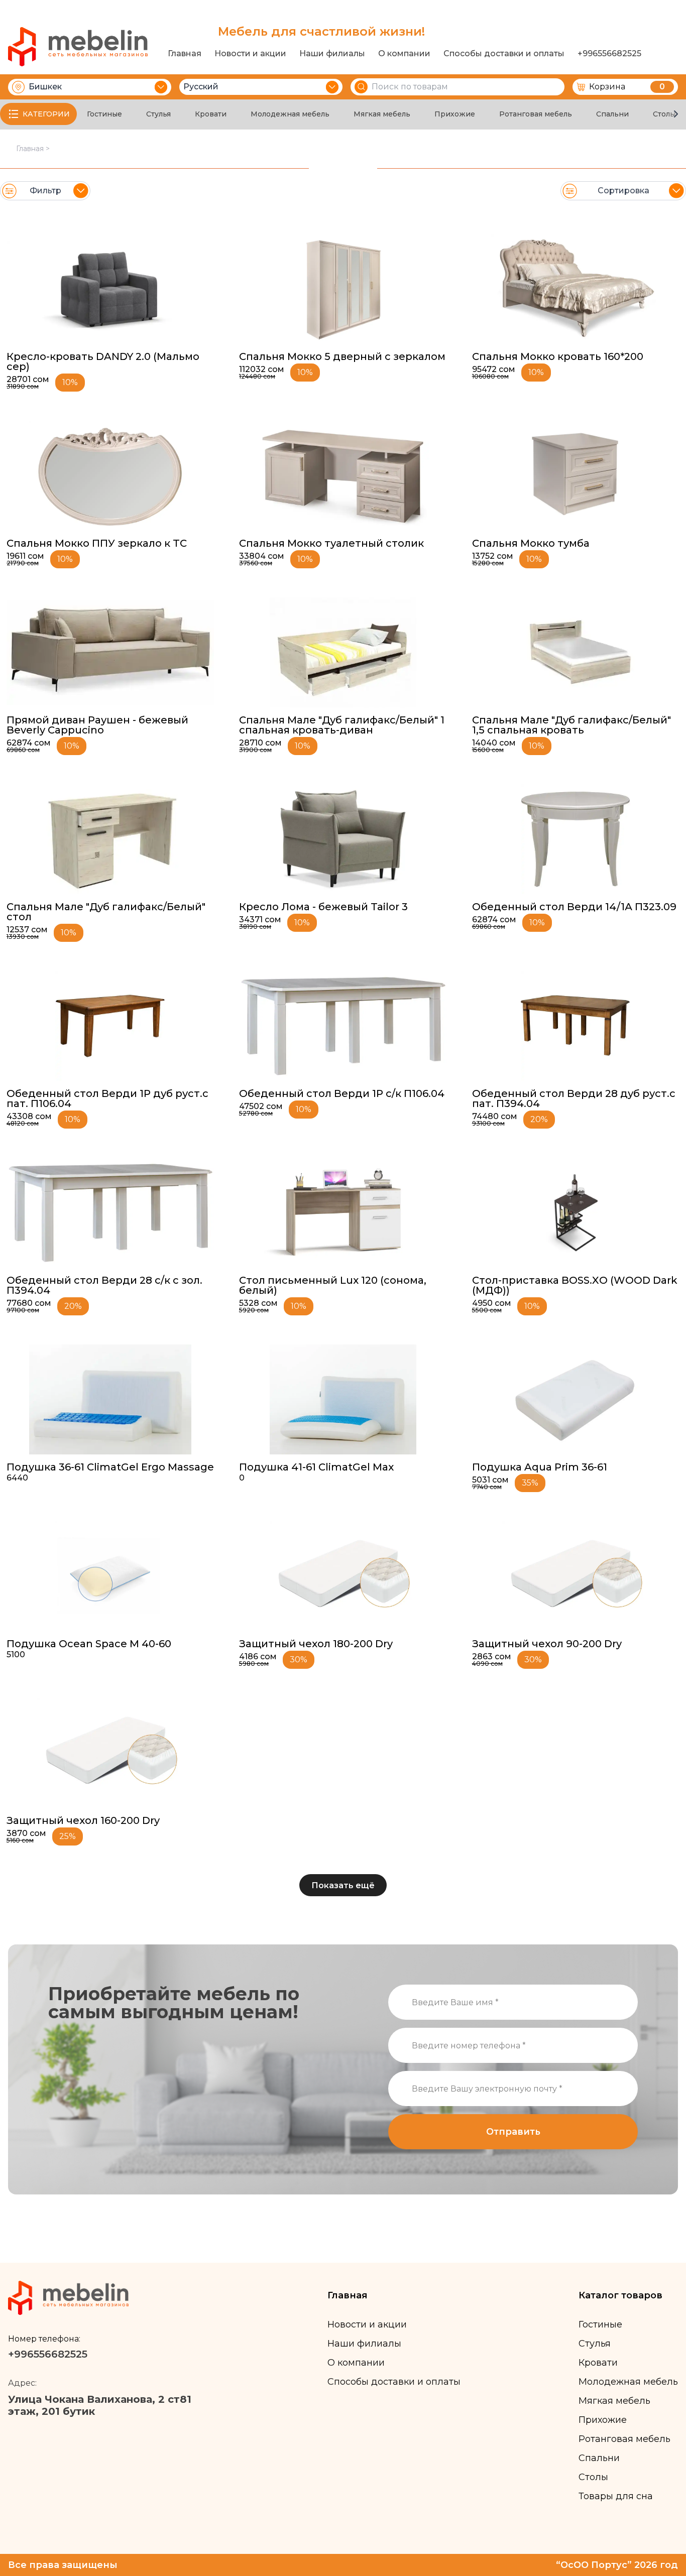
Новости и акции (250, 54)
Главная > (33, 149)
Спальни (612, 114)
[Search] (361, 87)
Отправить (513, 2132)
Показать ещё (343, 1885)
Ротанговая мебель (536, 114)
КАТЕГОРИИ (46, 114)
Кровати (211, 114)
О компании (404, 54)
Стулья (158, 114)
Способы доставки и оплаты (504, 54)
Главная (185, 54)
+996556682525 (609, 54)
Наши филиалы (332, 54)
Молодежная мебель (290, 114)
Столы (664, 114)
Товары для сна (616, 2496)
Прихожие (455, 114)
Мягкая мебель (382, 114)
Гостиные (104, 114)
